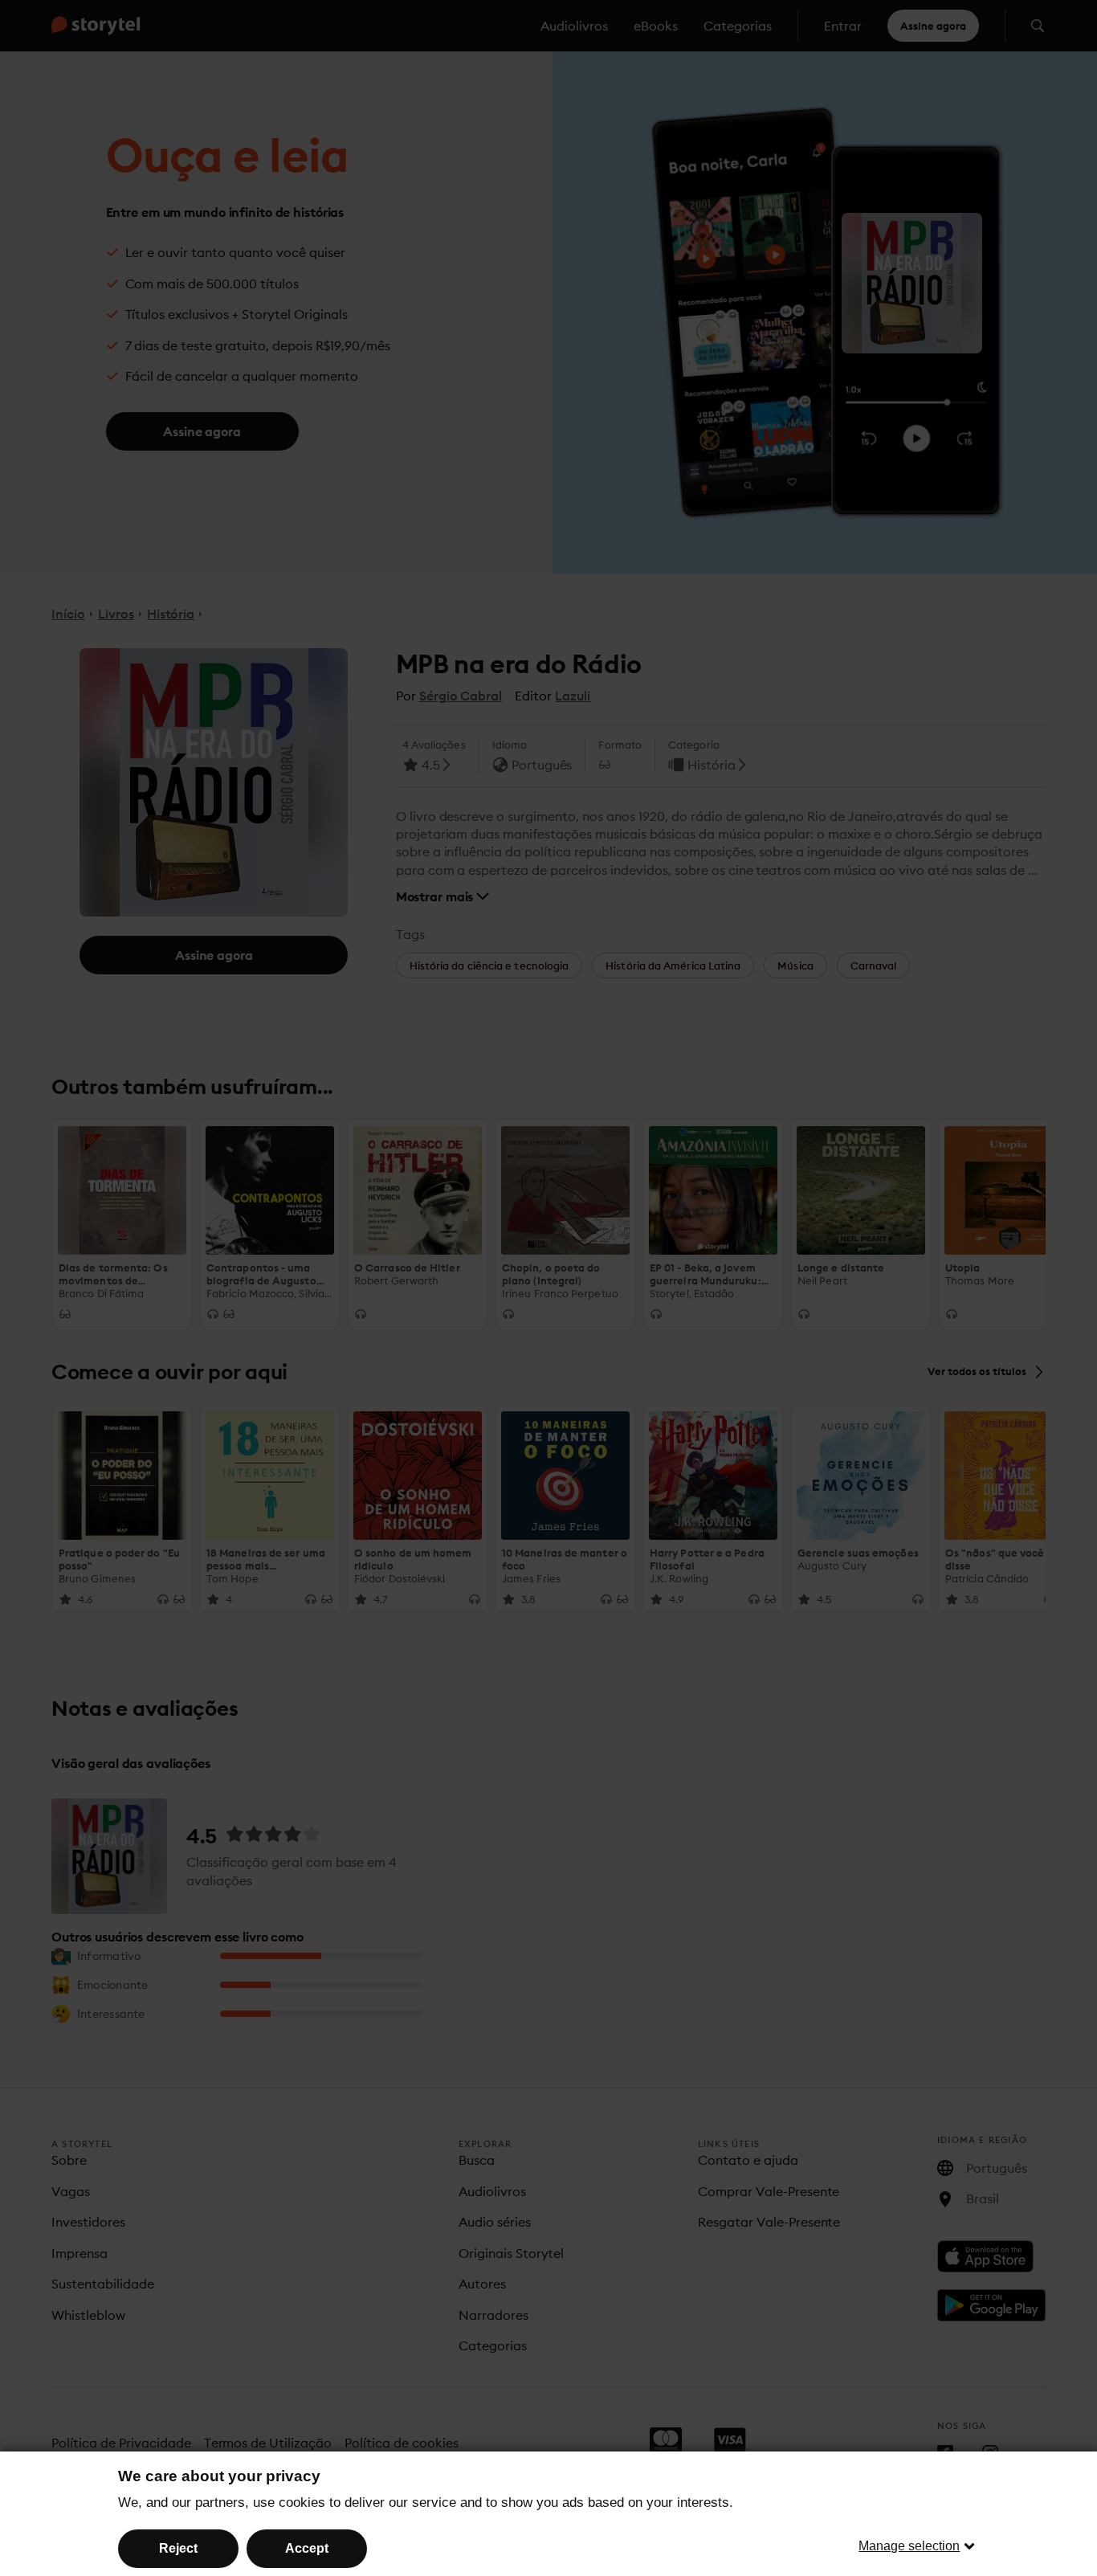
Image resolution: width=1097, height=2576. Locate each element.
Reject (178, 2548)
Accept (307, 2548)
